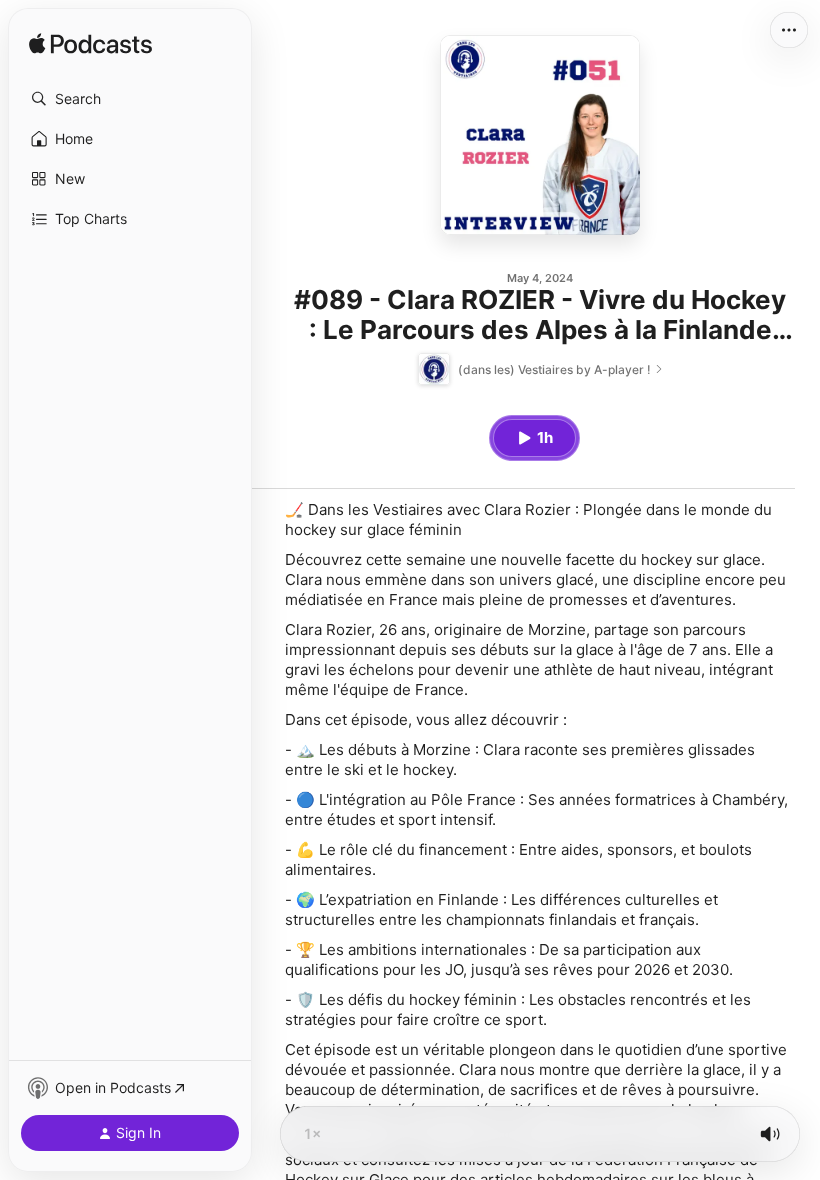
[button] (130, 99)
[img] (90, 45)
